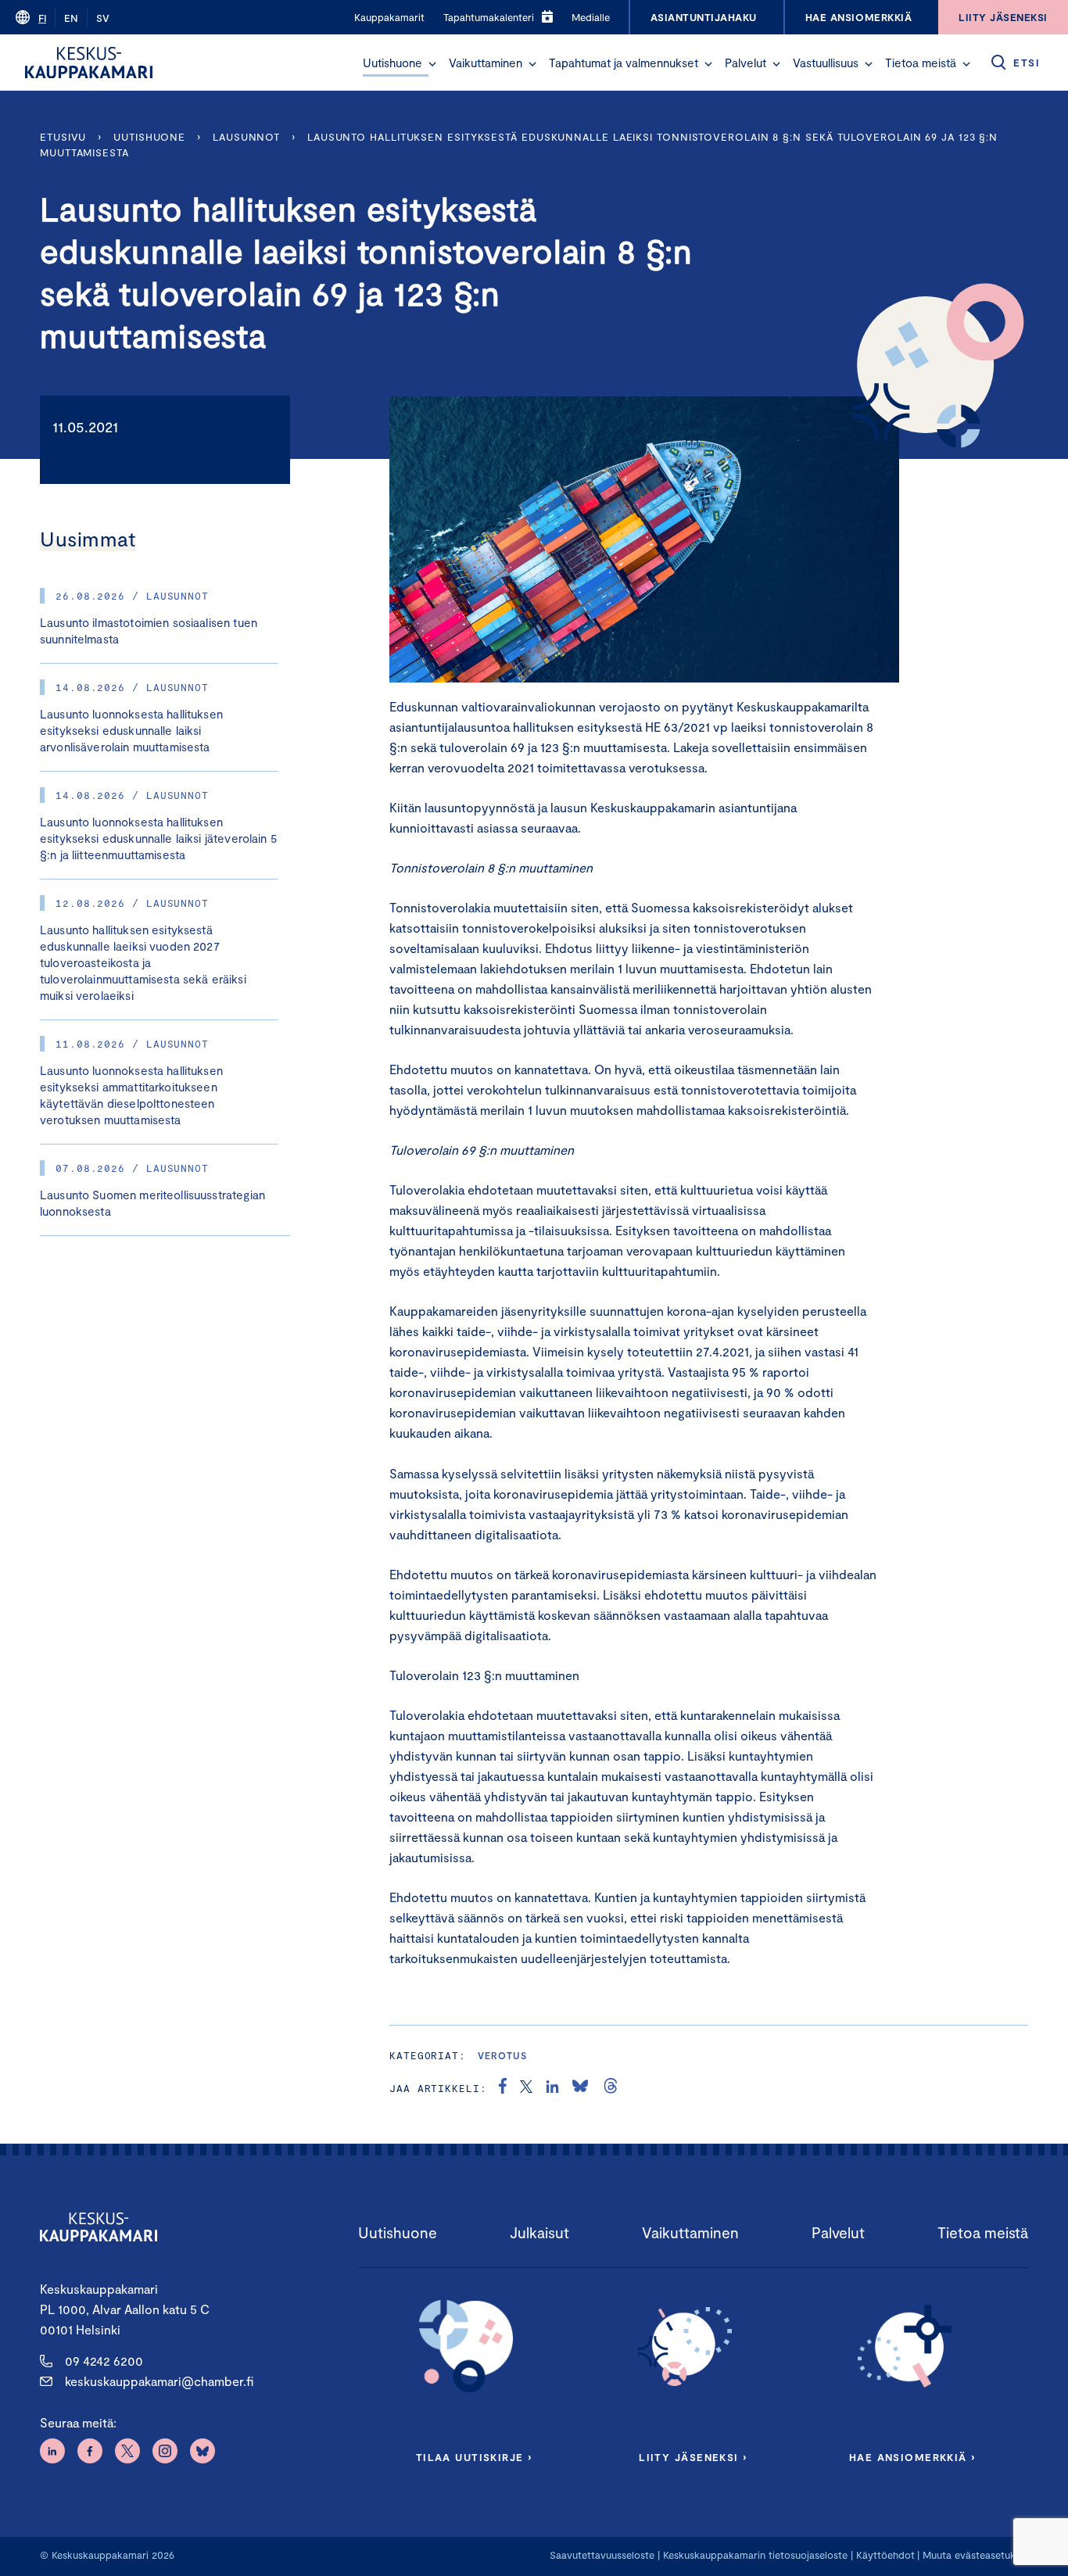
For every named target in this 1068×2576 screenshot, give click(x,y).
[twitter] (526, 2088)
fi (42, 18)
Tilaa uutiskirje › (474, 2457)
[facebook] (503, 2088)
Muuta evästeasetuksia (975, 2555)
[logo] (89, 63)
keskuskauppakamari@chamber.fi (159, 2381)
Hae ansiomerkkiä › (912, 2457)
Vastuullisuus (826, 63)
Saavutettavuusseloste (602, 2555)
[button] (432, 64)
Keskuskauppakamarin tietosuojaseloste (754, 2555)
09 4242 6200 (104, 2361)
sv (103, 18)
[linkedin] (552, 2088)
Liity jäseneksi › (693, 2457)
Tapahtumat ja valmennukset (624, 63)
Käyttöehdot (885, 2555)
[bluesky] (580, 2088)
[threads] (611, 2088)
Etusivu (63, 137)
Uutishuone (392, 63)
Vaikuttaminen (486, 63)
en (71, 18)
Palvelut (745, 63)
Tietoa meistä (921, 63)
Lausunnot (246, 137)
